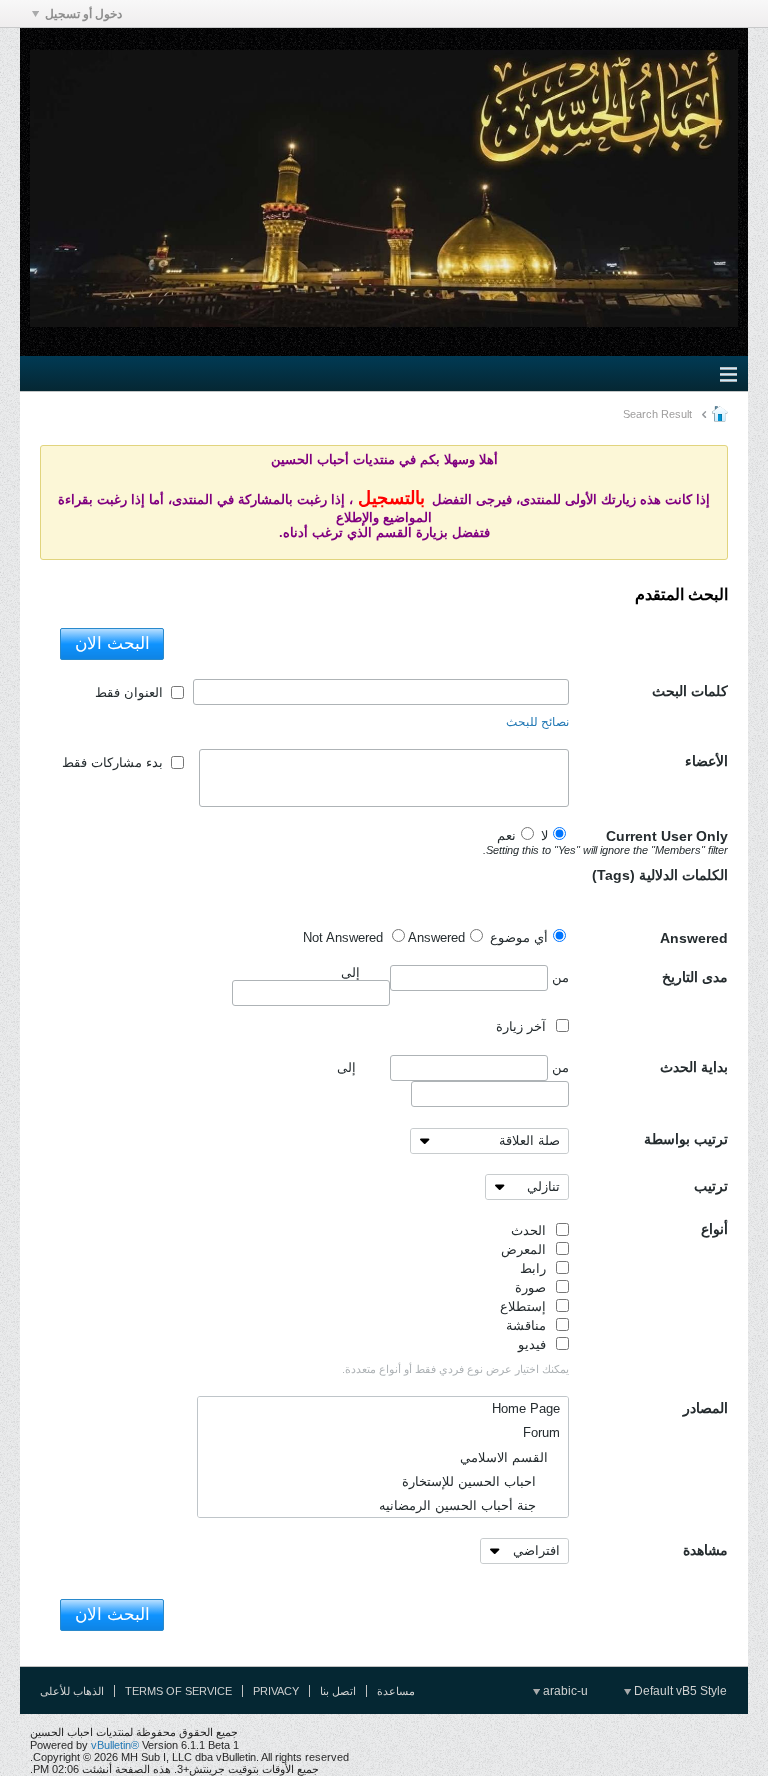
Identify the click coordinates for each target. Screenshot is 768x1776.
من (558, 976)
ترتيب (711, 1186)
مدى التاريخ (695, 977)
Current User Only (648, 842)
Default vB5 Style (679, 1691)
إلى (346, 1067)
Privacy (276, 1691)
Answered (694, 938)
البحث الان (112, 643)
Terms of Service (178, 1691)
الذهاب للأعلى (72, 1691)
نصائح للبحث (537, 722)
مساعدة (396, 1691)
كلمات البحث (690, 691)
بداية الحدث (694, 1067)
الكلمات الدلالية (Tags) (660, 875)
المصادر (705, 1408)
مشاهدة (705, 1550)
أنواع (714, 1229)
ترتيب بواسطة (686, 1139)
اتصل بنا (338, 1691)
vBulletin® (115, 1745)
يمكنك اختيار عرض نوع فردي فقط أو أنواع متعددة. (455, 1369)
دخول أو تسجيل (83, 14)
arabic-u (564, 1691)
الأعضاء (706, 761)
